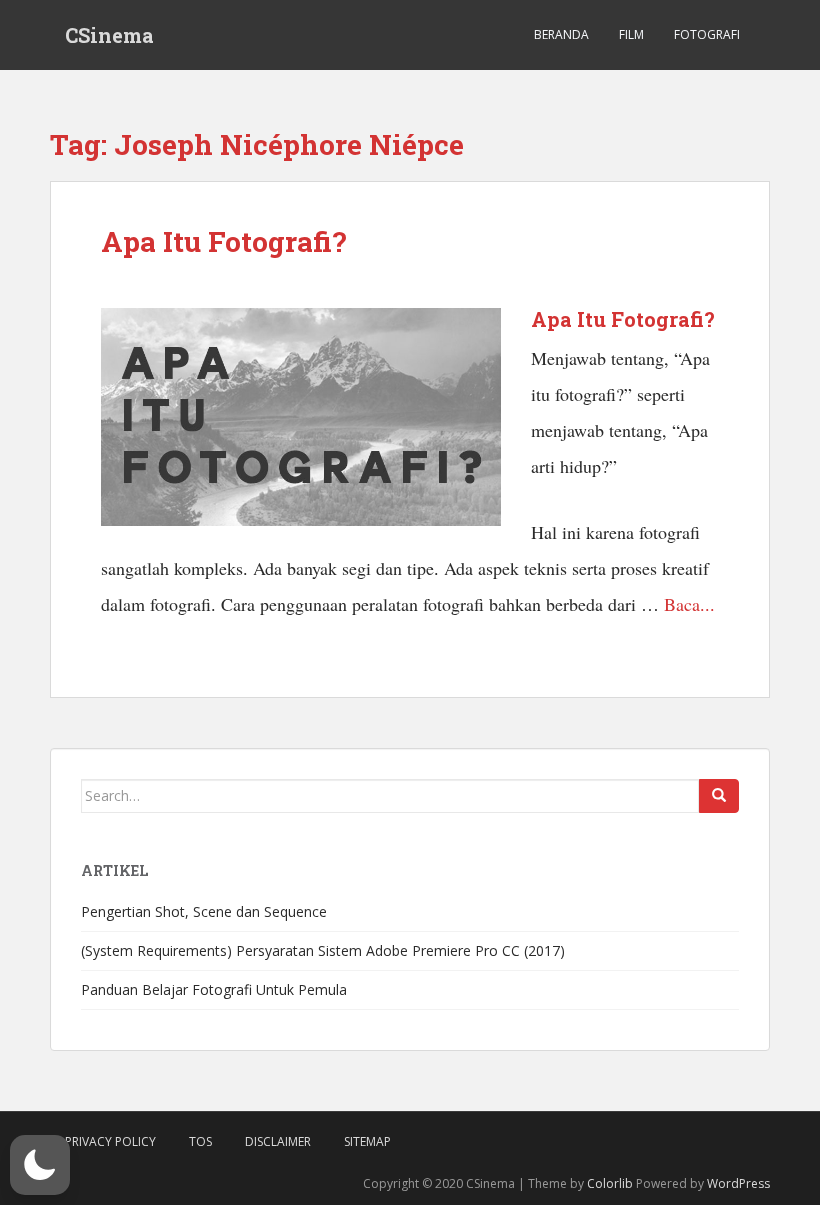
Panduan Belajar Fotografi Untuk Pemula (214, 989)
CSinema (109, 35)
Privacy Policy (110, 1141)
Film (631, 34)
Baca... (689, 604)
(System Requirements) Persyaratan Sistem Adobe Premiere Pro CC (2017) (323, 950)
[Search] (719, 796)
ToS (200, 1141)
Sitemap (367, 1141)
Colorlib (610, 1183)
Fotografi (707, 34)
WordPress (738, 1183)
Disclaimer (278, 1141)
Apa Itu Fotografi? (223, 241)
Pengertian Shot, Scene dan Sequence (204, 911)
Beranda (561, 34)
